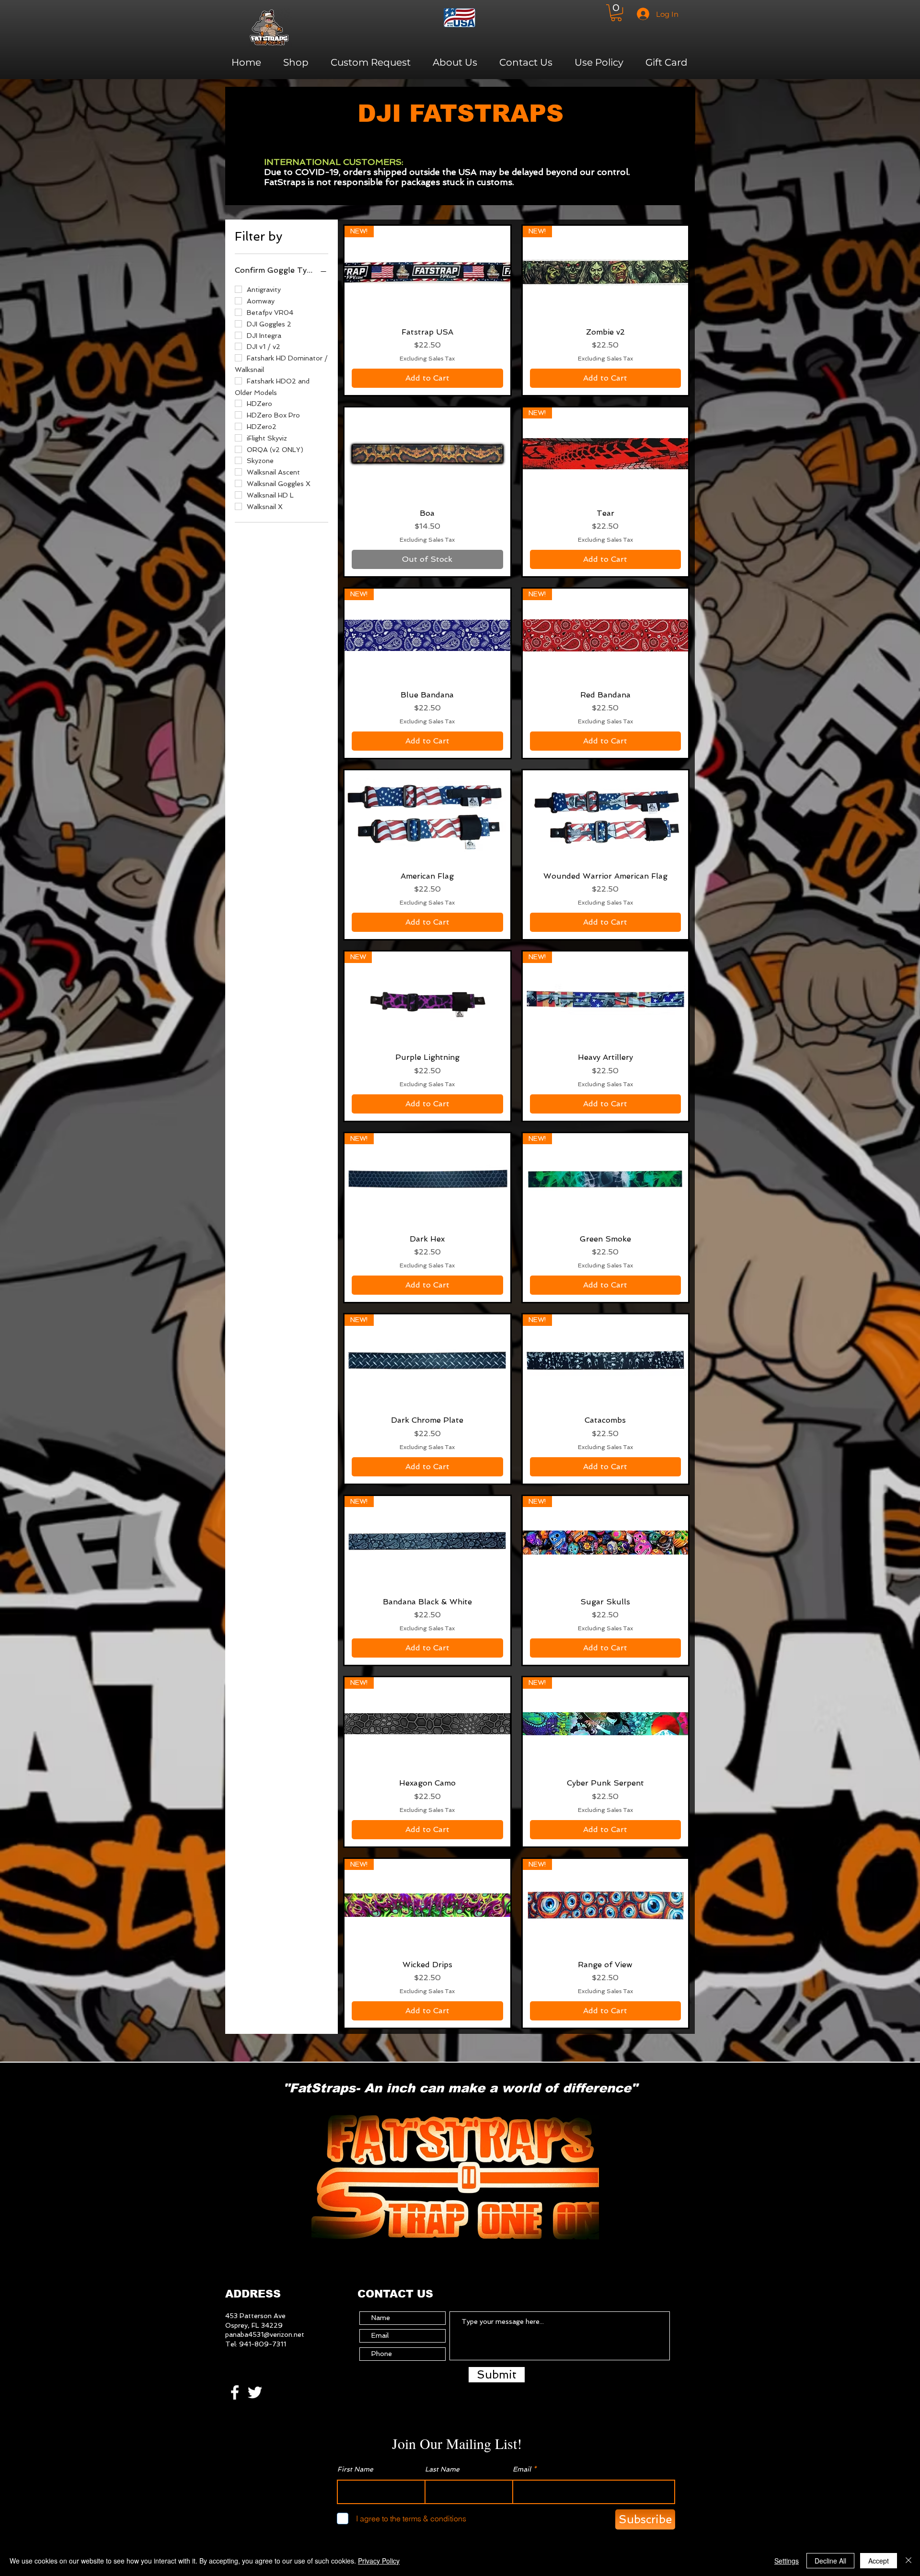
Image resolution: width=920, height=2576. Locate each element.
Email (522, 2469)
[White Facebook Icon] (235, 2392)
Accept (879, 2561)
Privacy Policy (379, 2561)
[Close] (908, 2561)
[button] (616, 13)
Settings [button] (787, 2561)
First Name (355, 2469)
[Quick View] (427, 454)
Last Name (442, 2469)
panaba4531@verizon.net (265, 2334)
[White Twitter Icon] (255, 2392)
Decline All (830, 2561)
